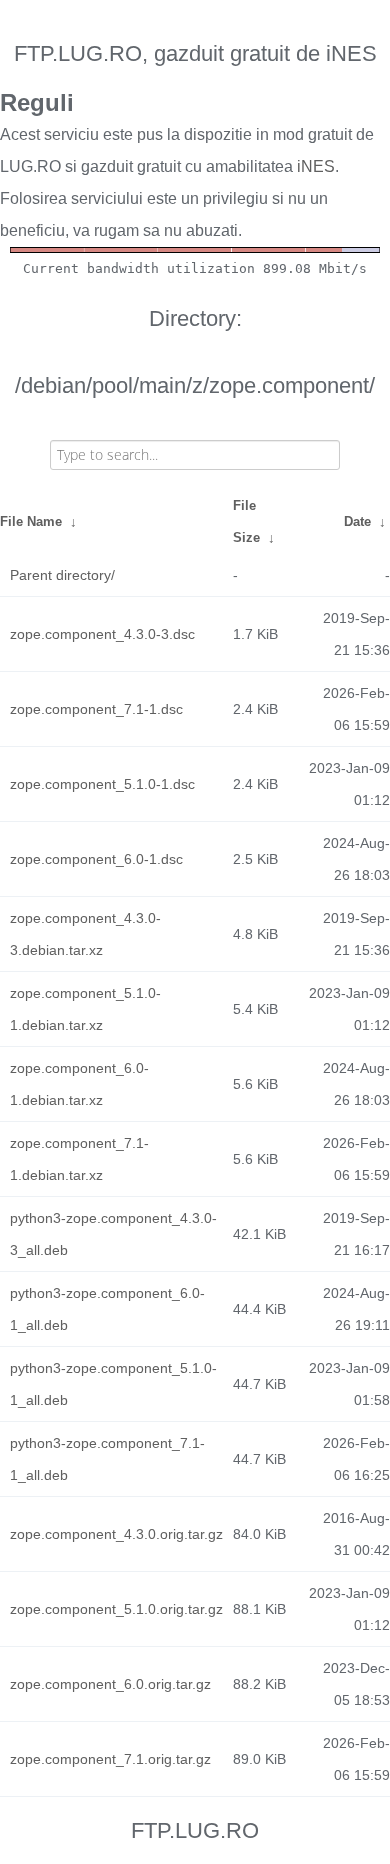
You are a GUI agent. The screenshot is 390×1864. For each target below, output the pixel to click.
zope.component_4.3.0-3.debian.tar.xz (85, 934)
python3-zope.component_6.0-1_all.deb (107, 1309)
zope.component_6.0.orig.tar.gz (110, 1684)
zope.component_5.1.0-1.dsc (102, 784)
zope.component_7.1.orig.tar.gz (110, 1759)
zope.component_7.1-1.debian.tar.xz (79, 1159)
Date (357, 521)
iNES (316, 166)
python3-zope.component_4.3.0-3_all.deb (113, 1234)
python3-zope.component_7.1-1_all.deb (107, 1459)
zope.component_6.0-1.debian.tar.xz (79, 1084)
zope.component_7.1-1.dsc (96, 709)
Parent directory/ (62, 575)
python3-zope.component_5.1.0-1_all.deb (113, 1384)
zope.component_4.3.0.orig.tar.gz (116, 1534)
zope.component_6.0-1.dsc (96, 859)
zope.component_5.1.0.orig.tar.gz (116, 1609)
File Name (31, 521)
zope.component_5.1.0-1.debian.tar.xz (85, 1009)
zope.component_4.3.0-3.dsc (102, 634)
